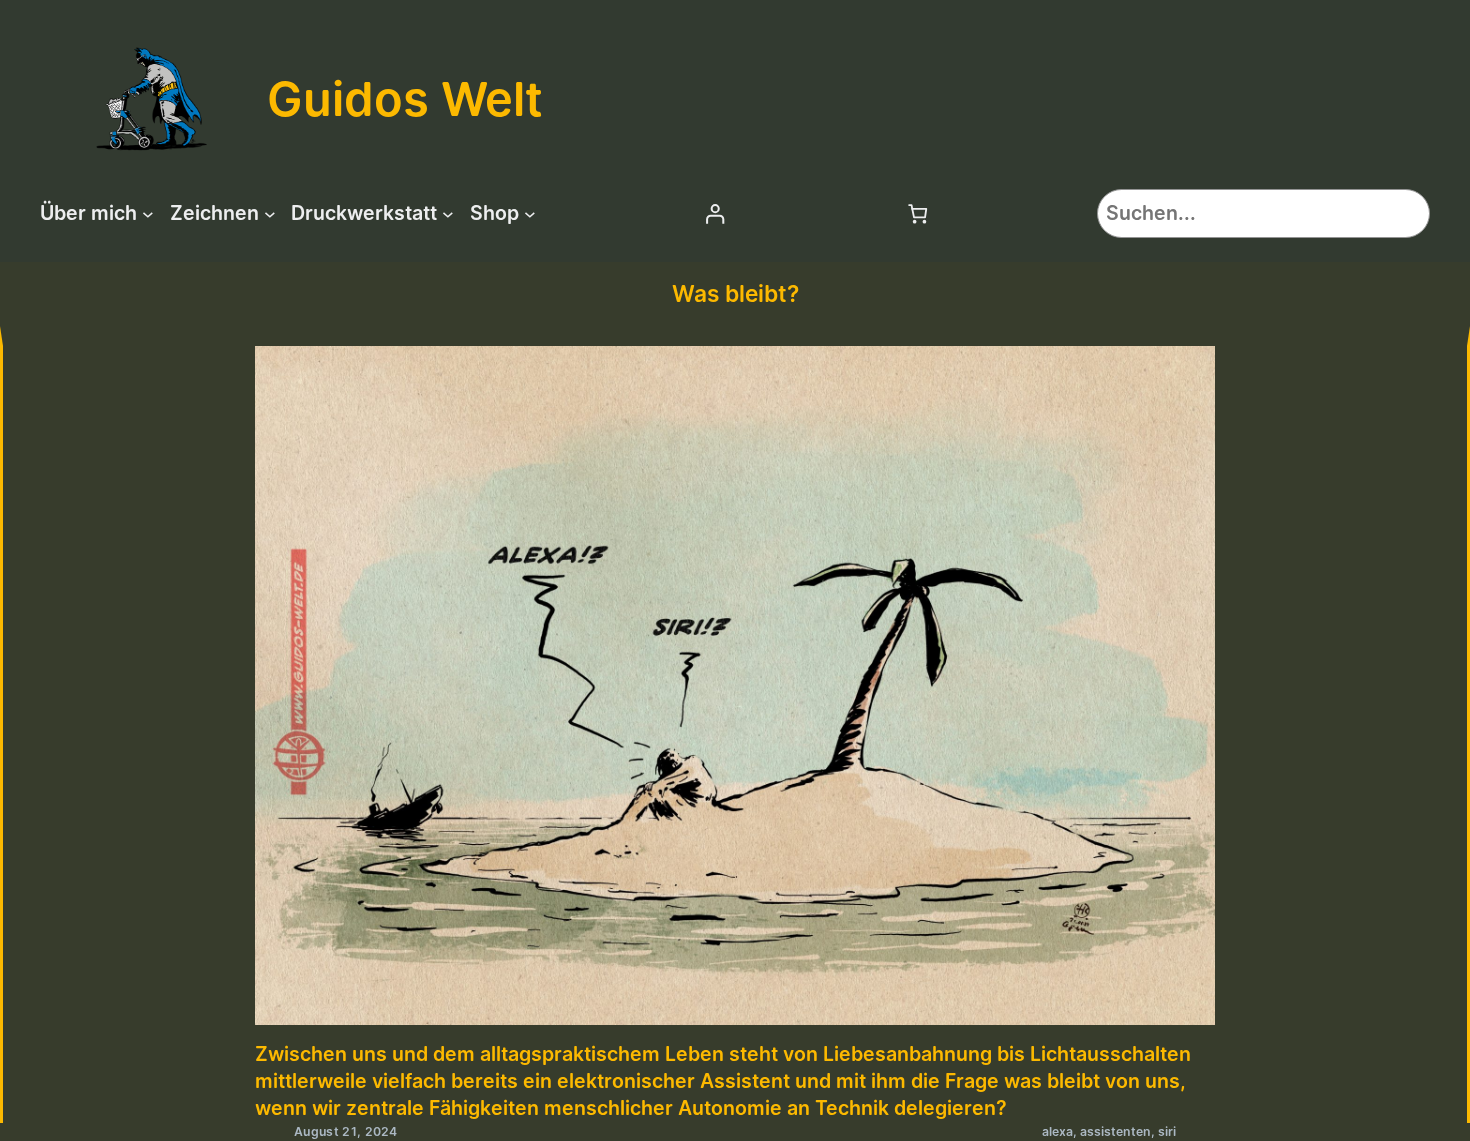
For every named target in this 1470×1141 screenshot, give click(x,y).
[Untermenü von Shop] (530, 214)
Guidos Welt (405, 98)
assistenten (1115, 1131)
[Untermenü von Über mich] (148, 214)
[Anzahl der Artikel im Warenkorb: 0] (918, 213)
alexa (1057, 1131)
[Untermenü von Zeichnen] (270, 214)
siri (1167, 1131)
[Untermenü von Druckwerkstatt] (448, 214)
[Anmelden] (714, 213)
